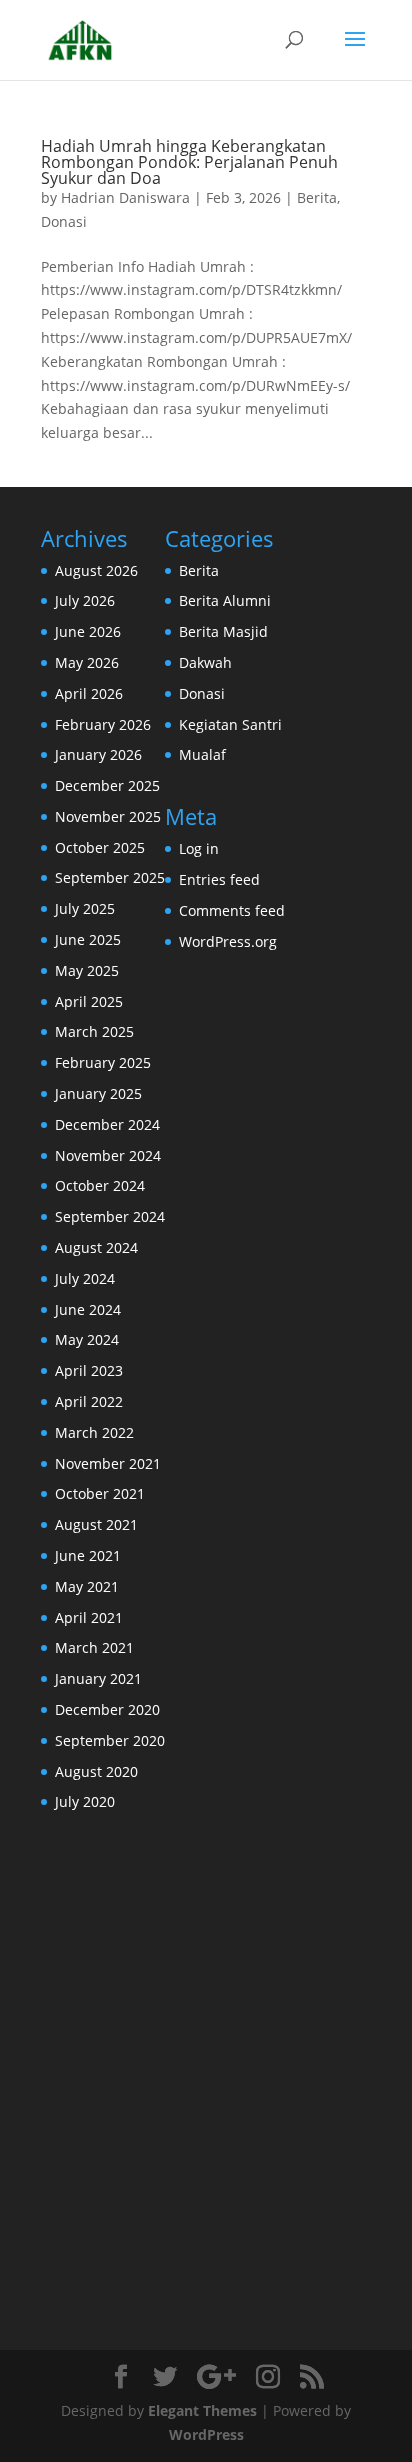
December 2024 (107, 1124)
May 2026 (87, 662)
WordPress (206, 2434)
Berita (317, 197)
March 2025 (94, 1031)
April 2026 (89, 693)
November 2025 (108, 816)
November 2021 (108, 1463)
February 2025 (103, 1062)
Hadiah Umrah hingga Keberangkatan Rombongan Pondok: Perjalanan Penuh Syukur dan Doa (189, 162)
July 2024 (85, 1278)
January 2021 (98, 1678)
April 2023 (89, 1370)
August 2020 (96, 1771)
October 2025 (100, 847)
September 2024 (110, 1216)
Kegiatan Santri (230, 724)
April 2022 (89, 1401)
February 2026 (103, 724)
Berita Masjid (223, 631)
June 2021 (88, 1555)
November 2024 (108, 1155)
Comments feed (232, 910)
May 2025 (87, 970)
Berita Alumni (225, 600)
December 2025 (107, 785)
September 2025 (110, 877)
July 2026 (85, 600)
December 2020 (107, 1709)
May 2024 (87, 1339)
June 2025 (88, 939)
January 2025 (98, 1093)
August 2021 (96, 1524)
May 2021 (87, 1586)
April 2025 (89, 1001)
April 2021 (89, 1617)
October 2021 (100, 1493)
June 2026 (88, 631)
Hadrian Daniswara (125, 197)
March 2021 (94, 1647)
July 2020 (85, 1801)
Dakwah (205, 662)
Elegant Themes (202, 2410)
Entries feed (219, 879)
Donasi (64, 221)
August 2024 (96, 1247)
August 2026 (96, 570)
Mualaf (202, 754)
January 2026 (98, 754)
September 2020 (110, 1740)
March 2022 (94, 1432)
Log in (199, 848)
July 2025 (85, 908)
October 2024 (100, 1185)
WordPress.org (228, 941)
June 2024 (88, 1309)
